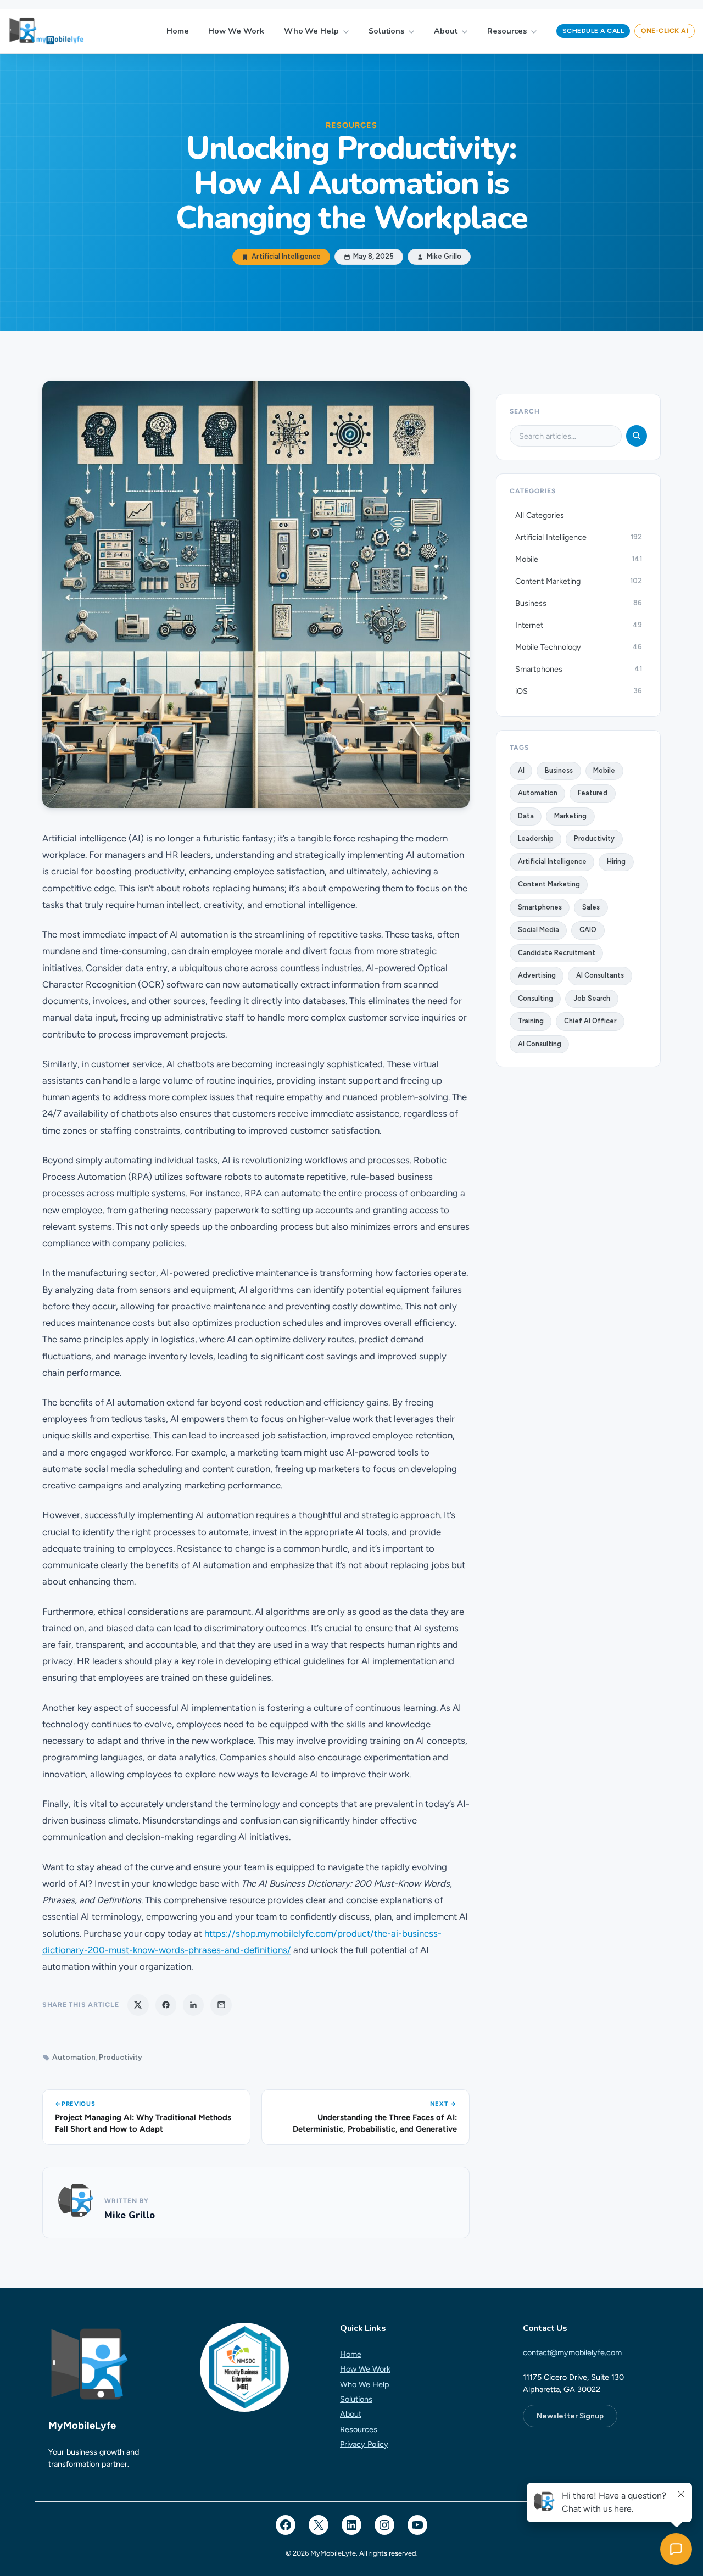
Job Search (592, 998)
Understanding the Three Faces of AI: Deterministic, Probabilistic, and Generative (375, 2123)
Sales (591, 907)
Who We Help (311, 31)
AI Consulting (540, 1044)
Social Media (539, 930)
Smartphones (540, 907)
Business (559, 770)
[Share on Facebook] (166, 2005)
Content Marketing (549, 884)
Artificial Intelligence (286, 257)
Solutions (386, 31)
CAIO (588, 930)
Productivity (121, 2057)
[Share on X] (138, 2005)
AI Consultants (600, 975)
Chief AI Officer (590, 1021)
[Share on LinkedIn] (193, 2005)
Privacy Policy (364, 2444)
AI (521, 770)
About (446, 31)
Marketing (570, 816)
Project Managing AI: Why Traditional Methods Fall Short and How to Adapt (143, 2123)
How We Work (236, 31)
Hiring (616, 862)
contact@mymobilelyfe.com (572, 2352)
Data (526, 816)
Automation (74, 2057)
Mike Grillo (130, 2215)
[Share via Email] (221, 2005)
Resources (507, 31)
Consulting (535, 998)
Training (531, 1021)
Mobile (604, 770)
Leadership (536, 838)
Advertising (537, 975)
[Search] (637, 436)
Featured (593, 793)
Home (178, 31)
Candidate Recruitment (557, 953)
